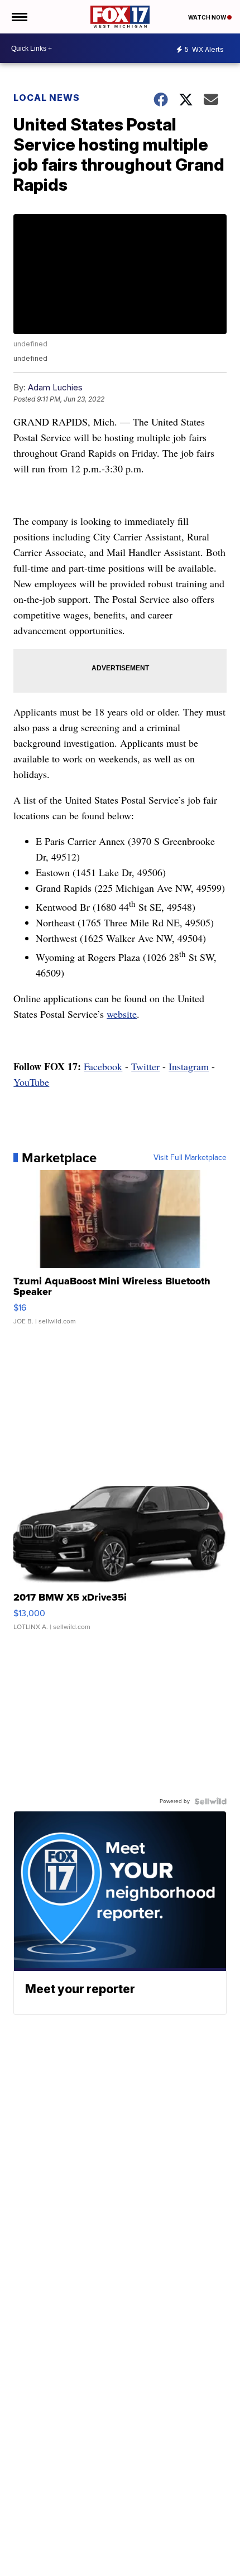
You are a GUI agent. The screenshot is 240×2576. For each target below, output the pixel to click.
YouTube (31, 1082)
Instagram (189, 1066)
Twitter (145, 1066)
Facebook (103, 1066)
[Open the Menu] (19, 17)
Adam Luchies (55, 387)
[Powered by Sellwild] (210, 1801)
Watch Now (208, 17)
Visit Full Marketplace (190, 1158)
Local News (47, 98)
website (122, 1014)
